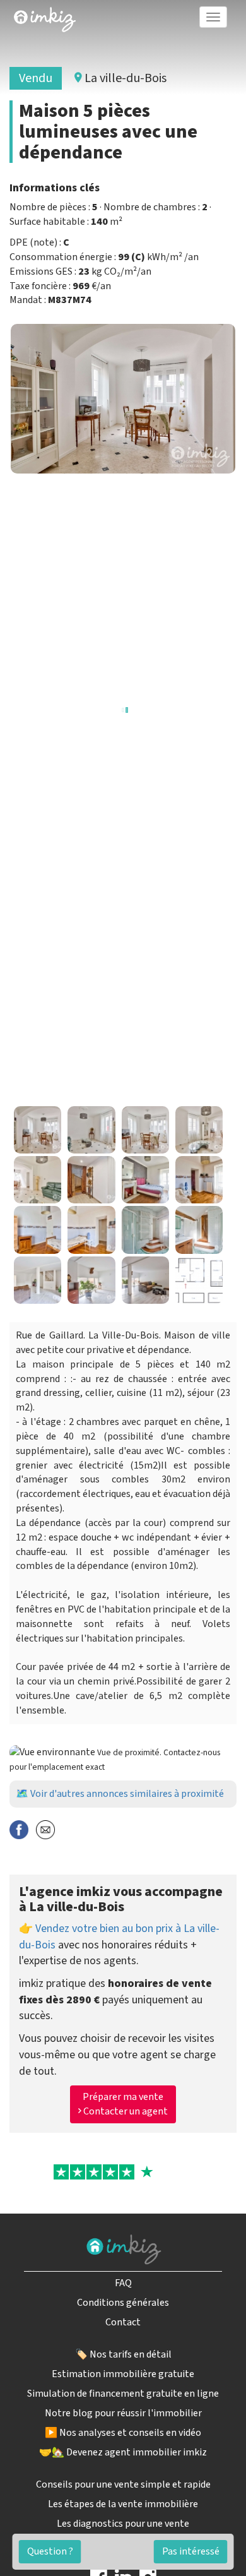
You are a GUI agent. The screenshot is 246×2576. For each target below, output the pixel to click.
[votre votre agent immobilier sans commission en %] (45, 17)
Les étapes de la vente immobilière (123, 2504)
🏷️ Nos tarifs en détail (123, 2354)
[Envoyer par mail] (45, 1829)
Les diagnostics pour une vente (123, 2524)
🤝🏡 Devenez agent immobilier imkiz (123, 2452)
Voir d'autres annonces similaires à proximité (127, 1794)
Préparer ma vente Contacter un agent (125, 2104)
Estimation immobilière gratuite (123, 2374)
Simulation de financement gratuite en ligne (123, 2394)
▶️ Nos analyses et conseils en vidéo (123, 2433)
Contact (123, 2322)
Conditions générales (123, 2303)
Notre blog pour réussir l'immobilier (123, 2413)
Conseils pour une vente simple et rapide (123, 2484)
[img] (45, 20)
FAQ (123, 2283)
